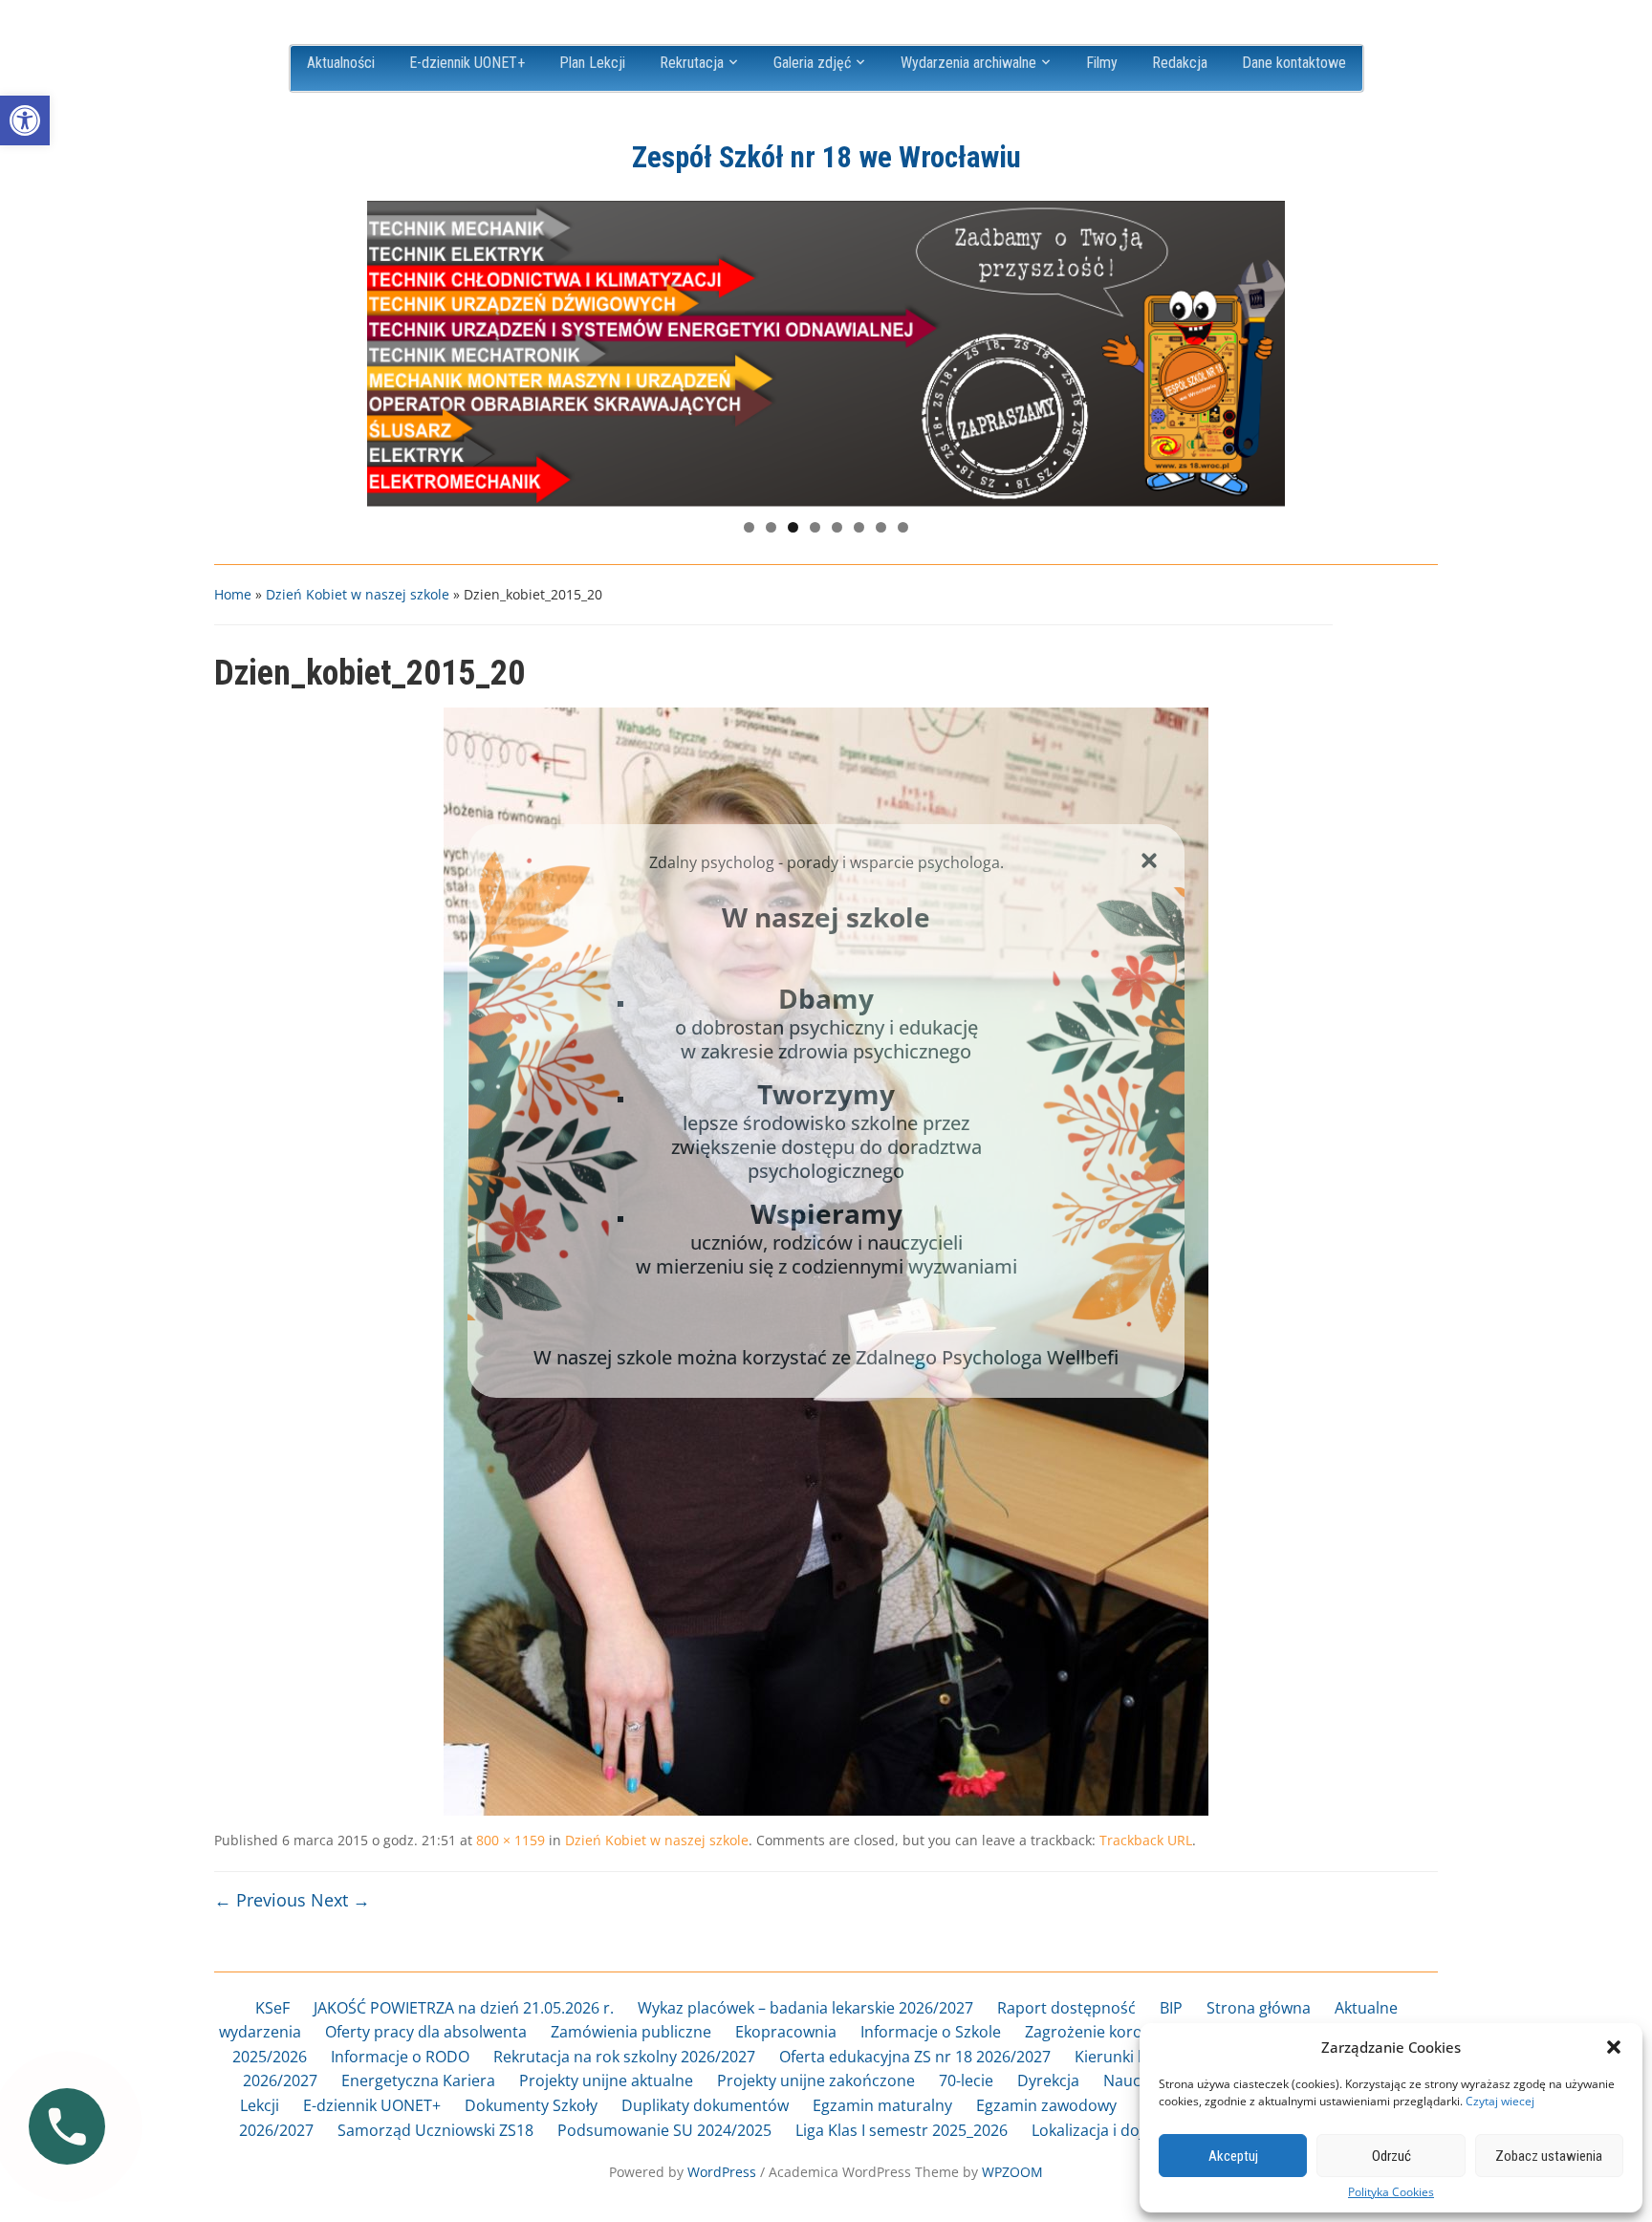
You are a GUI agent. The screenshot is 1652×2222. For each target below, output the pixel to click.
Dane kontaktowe (1294, 63)
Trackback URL (1146, 1840)
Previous (391, 349)
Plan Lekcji (592, 63)
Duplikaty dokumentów (705, 2105)
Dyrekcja (1048, 2080)
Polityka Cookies (1391, 2192)
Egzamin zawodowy (1046, 2105)
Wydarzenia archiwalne (968, 63)
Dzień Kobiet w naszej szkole (358, 594)
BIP (1171, 2008)
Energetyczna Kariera (418, 2080)
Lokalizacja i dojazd (1100, 2130)
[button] (25, 120)
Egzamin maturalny (882, 2105)
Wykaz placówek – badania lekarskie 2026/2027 (805, 2008)
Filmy (1102, 63)
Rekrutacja (692, 63)
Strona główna (1259, 2008)
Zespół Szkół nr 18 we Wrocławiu (826, 157)
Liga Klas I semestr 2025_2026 (902, 2130)
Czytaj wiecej (1500, 2101)
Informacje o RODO (400, 2057)
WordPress (722, 2172)
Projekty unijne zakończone (816, 2080)
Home (233, 594)
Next (1261, 349)
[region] (826, 354)
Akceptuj (1233, 2156)
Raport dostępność (1066, 2008)
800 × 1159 (511, 1840)
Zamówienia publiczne (631, 2032)
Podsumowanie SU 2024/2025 (664, 2130)
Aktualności (341, 63)
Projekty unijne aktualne (606, 2080)
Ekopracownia (786, 2032)
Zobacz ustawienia (1549, 2156)
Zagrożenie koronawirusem (1124, 2032)
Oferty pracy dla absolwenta (426, 2032)
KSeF (272, 2008)
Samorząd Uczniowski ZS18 (435, 2130)
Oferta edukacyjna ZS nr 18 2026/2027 (915, 2057)
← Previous (260, 1900)
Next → (340, 1900)
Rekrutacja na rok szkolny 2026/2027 (624, 2057)
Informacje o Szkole (931, 2032)
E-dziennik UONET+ (467, 63)
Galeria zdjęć (812, 63)
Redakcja (1180, 63)
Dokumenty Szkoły (531, 2105)
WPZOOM (1012, 2172)
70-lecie (966, 2080)
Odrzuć (1391, 2156)
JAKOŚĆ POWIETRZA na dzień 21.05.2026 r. (464, 2008)
